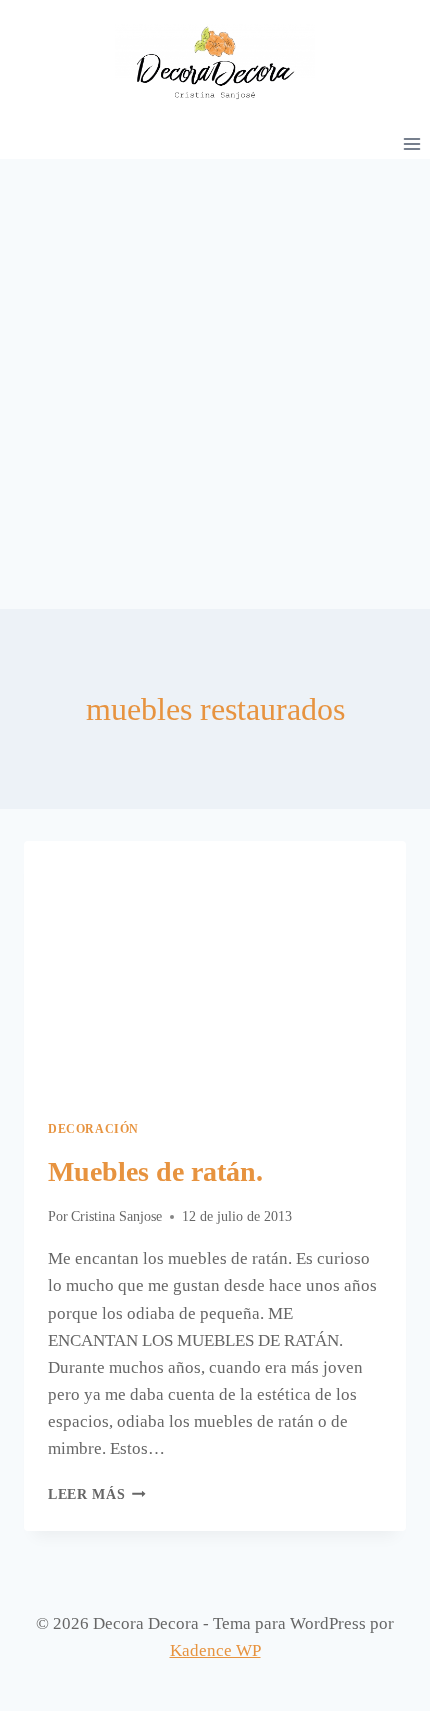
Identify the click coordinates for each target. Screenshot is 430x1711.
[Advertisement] (215, 384)
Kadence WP (215, 1650)
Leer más (97, 1494)
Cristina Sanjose (116, 1216)
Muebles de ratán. (155, 1171)
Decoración (93, 1129)
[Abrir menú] (411, 143)
